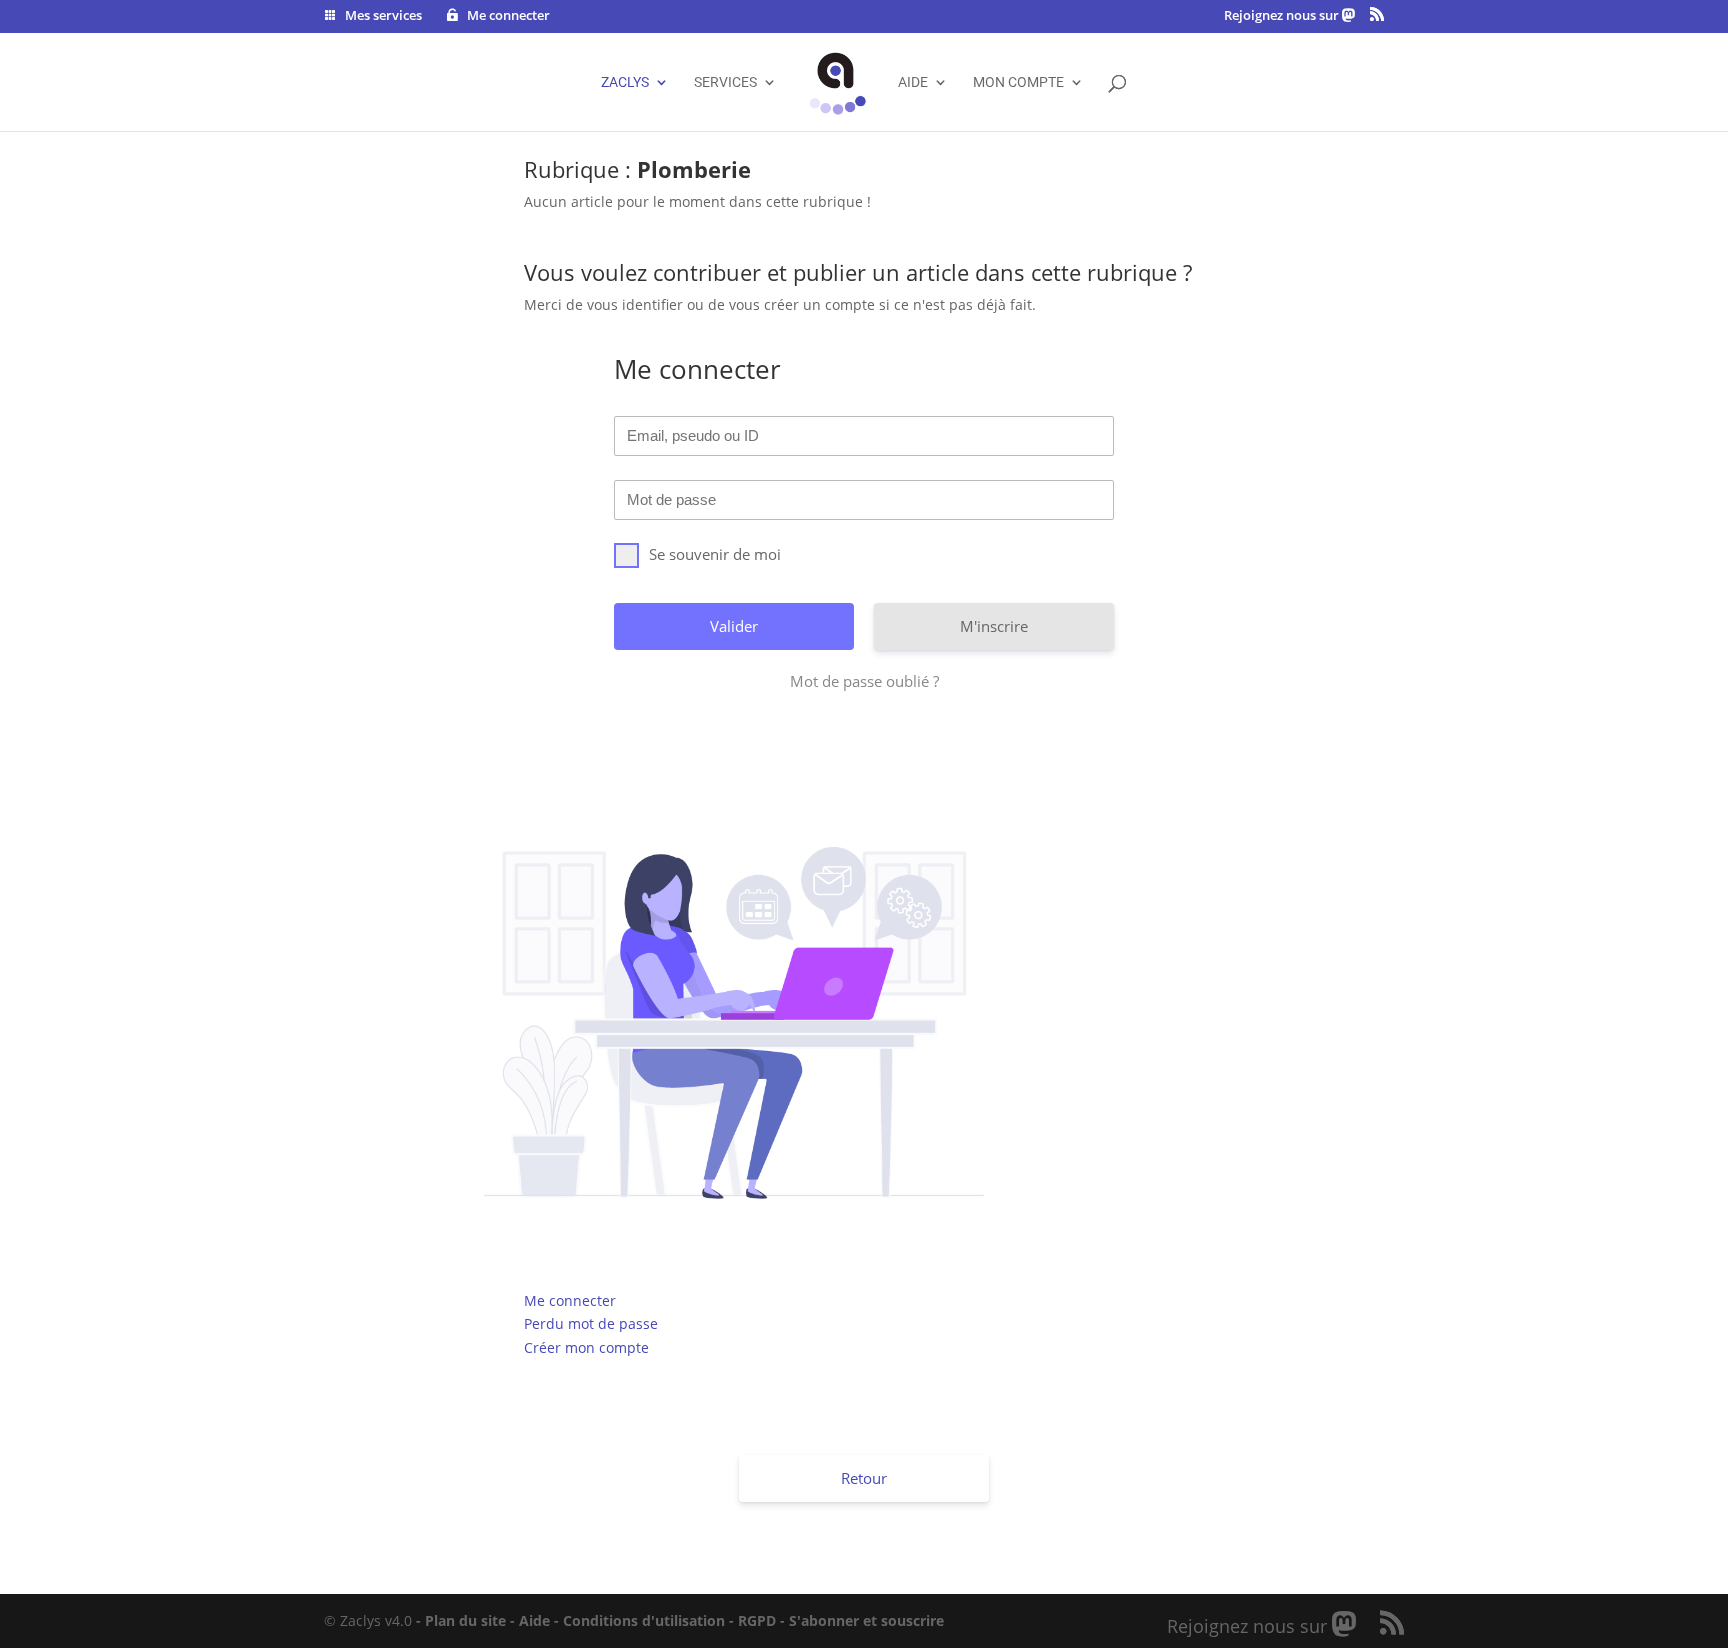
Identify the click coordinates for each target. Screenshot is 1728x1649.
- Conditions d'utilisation (639, 1620)
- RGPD (752, 1620)
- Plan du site (461, 1620)
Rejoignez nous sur (1283, 15)
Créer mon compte (586, 1347)
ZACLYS (625, 82)
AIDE (913, 82)
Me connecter (570, 1300)
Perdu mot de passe (591, 1323)
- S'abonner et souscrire (862, 1620)
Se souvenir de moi (715, 554)
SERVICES (725, 82)
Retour (864, 1478)
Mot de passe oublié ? (864, 681)
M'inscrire (994, 626)
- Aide (530, 1620)
